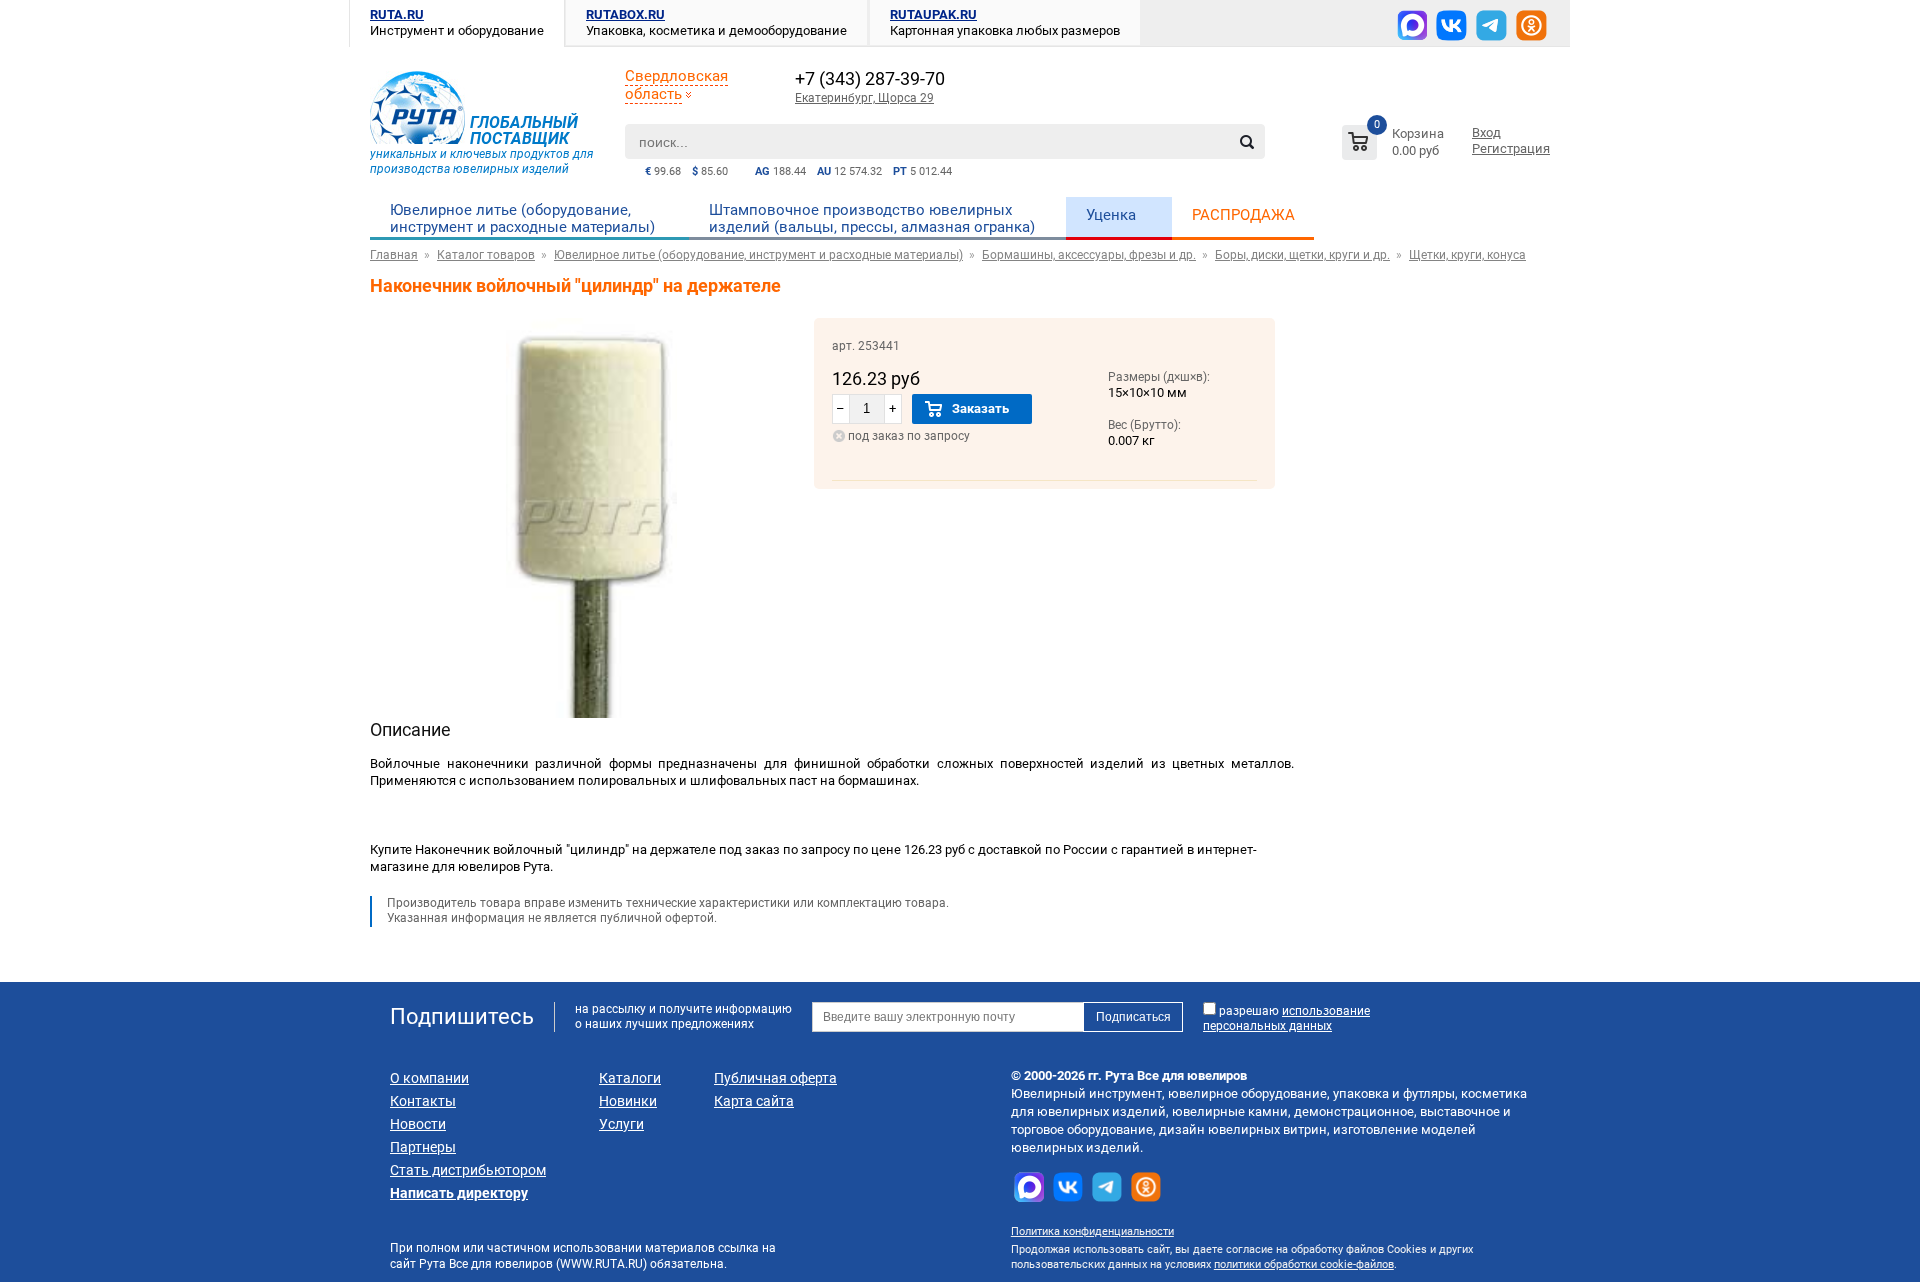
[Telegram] (1491, 25)
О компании (429, 1078)
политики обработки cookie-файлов (1304, 1264)
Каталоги (630, 1078)
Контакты (423, 1101)
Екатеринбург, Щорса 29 (864, 98)
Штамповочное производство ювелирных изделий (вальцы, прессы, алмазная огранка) (872, 218)
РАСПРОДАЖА (1243, 215)
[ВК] (1451, 25)
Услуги (621, 1124)
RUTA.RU (397, 14)
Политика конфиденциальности (1092, 1231)
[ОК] (1531, 25)
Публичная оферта (775, 1078)
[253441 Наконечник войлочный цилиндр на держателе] (591, 713)
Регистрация (1511, 148)
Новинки (628, 1101)
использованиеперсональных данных (1286, 1018)
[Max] (1412, 25)
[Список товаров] (1395, 145)
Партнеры (423, 1147)
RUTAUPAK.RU (933, 14)
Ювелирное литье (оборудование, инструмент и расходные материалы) (522, 218)
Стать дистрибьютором (468, 1170)
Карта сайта (754, 1101)
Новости (418, 1124)
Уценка (1111, 215)
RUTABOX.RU (625, 14)
